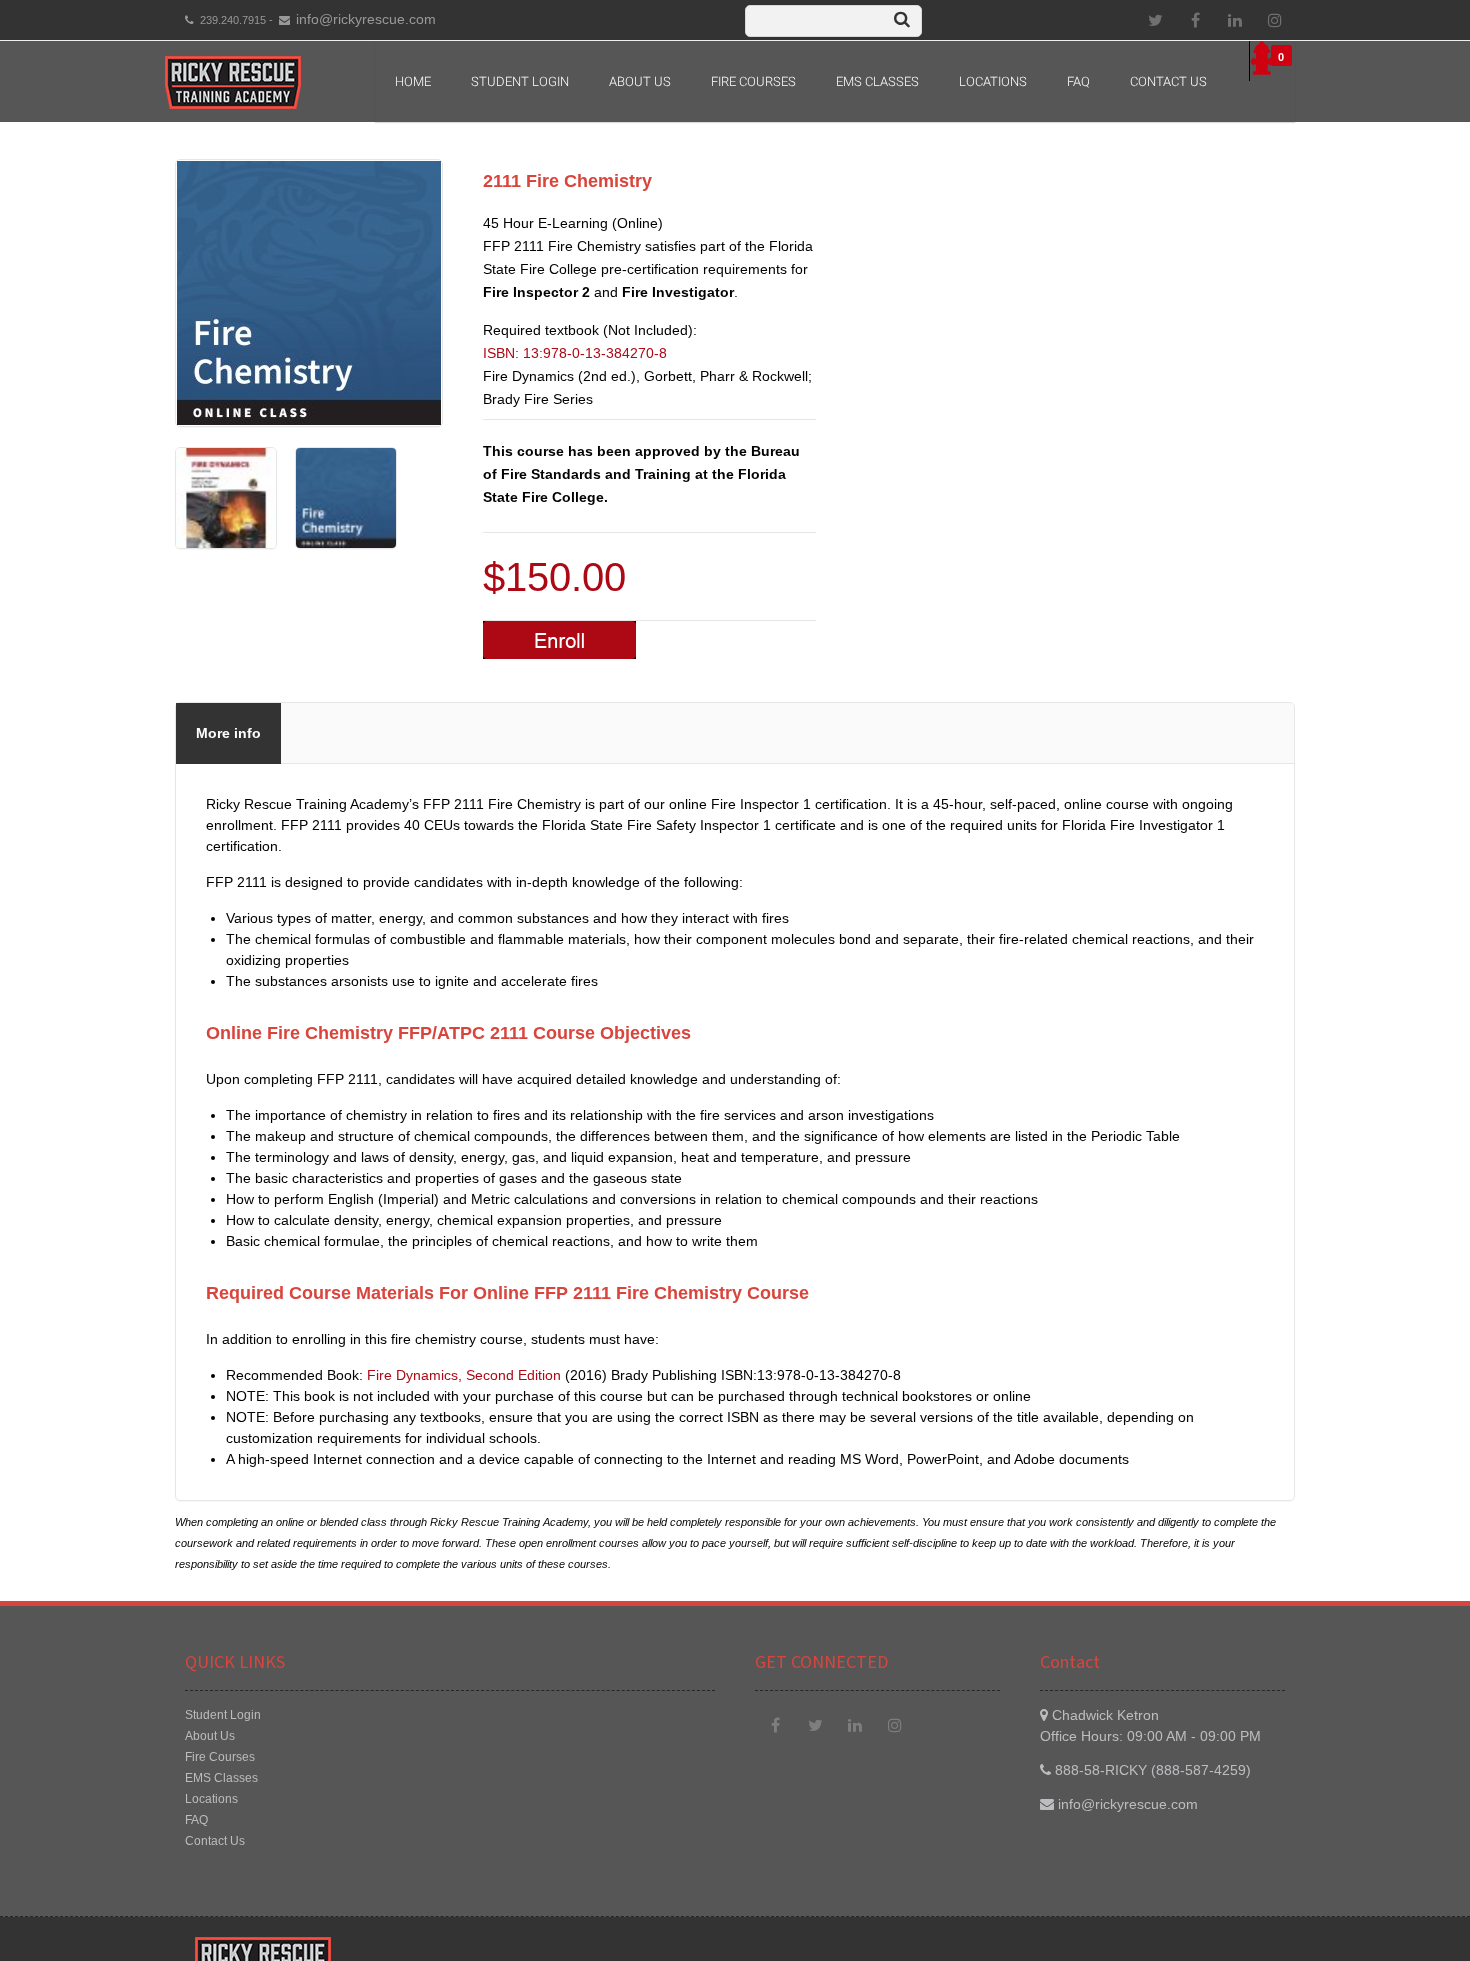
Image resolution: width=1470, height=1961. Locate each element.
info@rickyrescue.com (366, 19)
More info (228, 733)
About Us (210, 1736)
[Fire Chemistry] (226, 544)
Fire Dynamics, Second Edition (464, 1375)
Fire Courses (753, 81)
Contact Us (1168, 81)
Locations (993, 81)
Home (413, 81)
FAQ (1078, 81)
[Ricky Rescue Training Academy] (233, 82)
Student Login (520, 81)
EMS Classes (877, 81)
